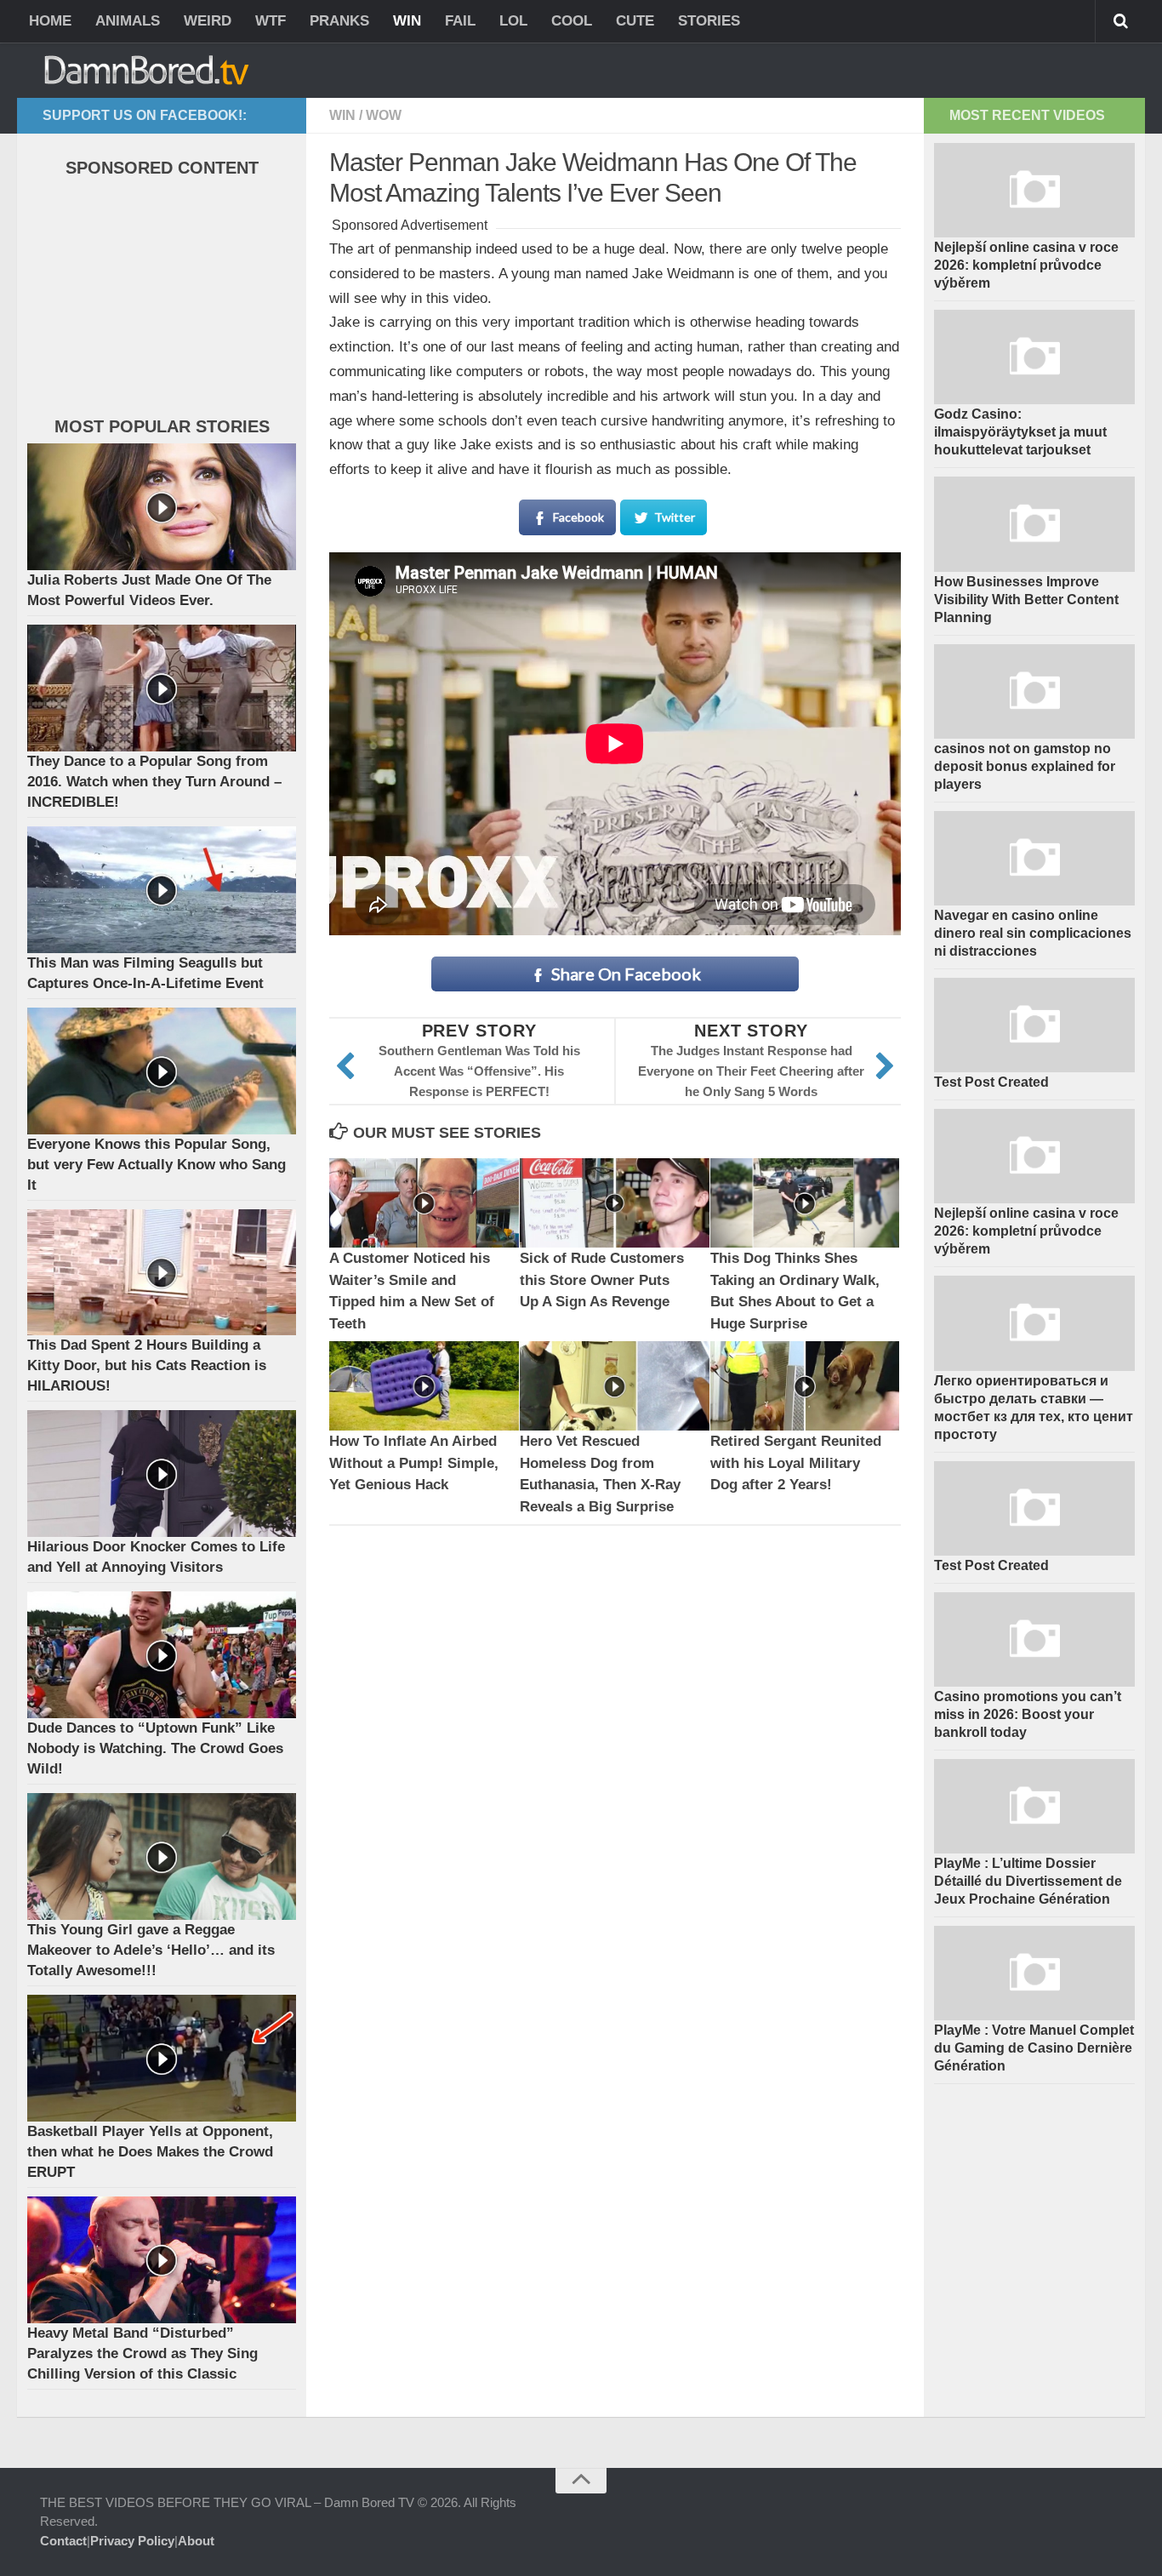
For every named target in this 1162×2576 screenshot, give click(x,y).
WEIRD (208, 21)
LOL (513, 21)
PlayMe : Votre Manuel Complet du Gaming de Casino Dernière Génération (1034, 2048)
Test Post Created (991, 1082)
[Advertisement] (155, 301)
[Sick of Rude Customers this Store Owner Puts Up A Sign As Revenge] (615, 1203)
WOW (384, 115)
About (196, 2541)
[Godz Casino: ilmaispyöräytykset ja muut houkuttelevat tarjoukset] (1034, 357)
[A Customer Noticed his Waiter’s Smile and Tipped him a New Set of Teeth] (424, 1203)
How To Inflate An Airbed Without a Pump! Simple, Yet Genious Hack (414, 1463)
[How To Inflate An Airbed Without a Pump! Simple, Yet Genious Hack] (424, 1386)
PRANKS (339, 21)
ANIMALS (128, 21)
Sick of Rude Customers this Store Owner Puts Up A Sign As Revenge (602, 1280)
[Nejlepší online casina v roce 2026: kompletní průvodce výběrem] (1034, 190)
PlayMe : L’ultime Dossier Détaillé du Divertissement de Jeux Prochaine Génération (1028, 1881)
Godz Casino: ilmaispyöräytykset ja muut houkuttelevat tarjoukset (1020, 432)
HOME (50, 21)
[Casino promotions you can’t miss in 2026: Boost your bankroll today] (1034, 1639)
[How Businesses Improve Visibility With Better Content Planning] (1034, 524)
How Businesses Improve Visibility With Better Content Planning (1026, 600)
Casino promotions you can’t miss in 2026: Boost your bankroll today (1028, 1714)
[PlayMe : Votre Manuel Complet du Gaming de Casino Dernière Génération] (1034, 1973)
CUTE (635, 21)
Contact (63, 2541)
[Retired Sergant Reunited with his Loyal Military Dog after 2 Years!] (805, 1386)
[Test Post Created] (1034, 1025)
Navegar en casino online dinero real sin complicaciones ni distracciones (1033, 933)
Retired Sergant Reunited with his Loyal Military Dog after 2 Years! (796, 1463)
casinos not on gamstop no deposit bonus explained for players (1025, 766)
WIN (407, 21)
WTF (271, 21)
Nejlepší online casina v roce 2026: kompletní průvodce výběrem (1026, 265)
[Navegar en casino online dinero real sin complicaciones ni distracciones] (1034, 858)
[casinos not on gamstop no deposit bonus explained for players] (1034, 691)
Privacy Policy (132, 2541)
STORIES (709, 21)
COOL (572, 21)
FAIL (460, 21)
